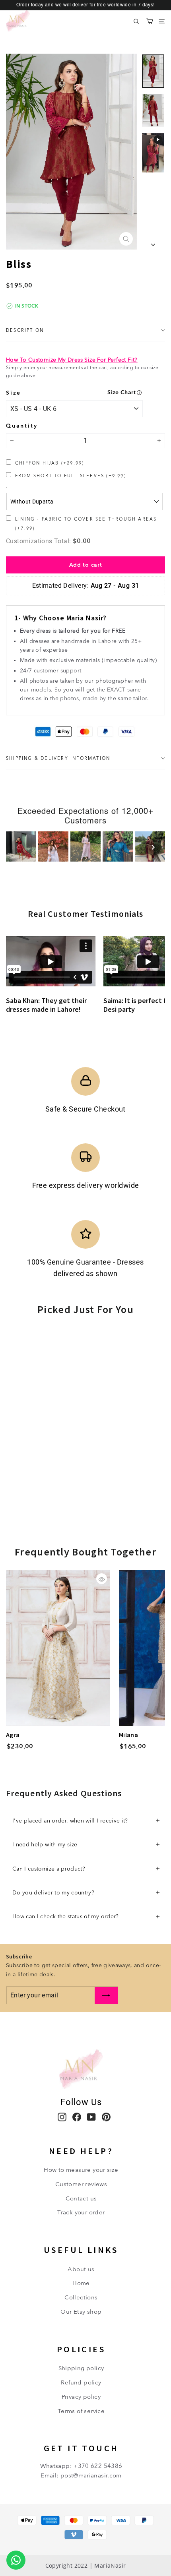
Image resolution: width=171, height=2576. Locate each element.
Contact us (81, 2198)
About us (81, 2269)
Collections (81, 2297)
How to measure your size (81, 2170)
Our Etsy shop (81, 2312)
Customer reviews (81, 2184)
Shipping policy (81, 2368)
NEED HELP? (81, 2151)
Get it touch (81, 2448)
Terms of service (81, 2411)
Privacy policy (81, 2397)
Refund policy (81, 2382)
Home (81, 2283)
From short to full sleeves (71, 476)
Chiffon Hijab (50, 463)
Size (14, 393)
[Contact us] (16, 2560)
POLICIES (81, 2349)
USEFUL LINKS (81, 2250)
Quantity (22, 426)
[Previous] (18, 847)
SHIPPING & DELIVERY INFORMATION (58, 758)
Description (25, 330)
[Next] (153, 847)
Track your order (81, 2212)
